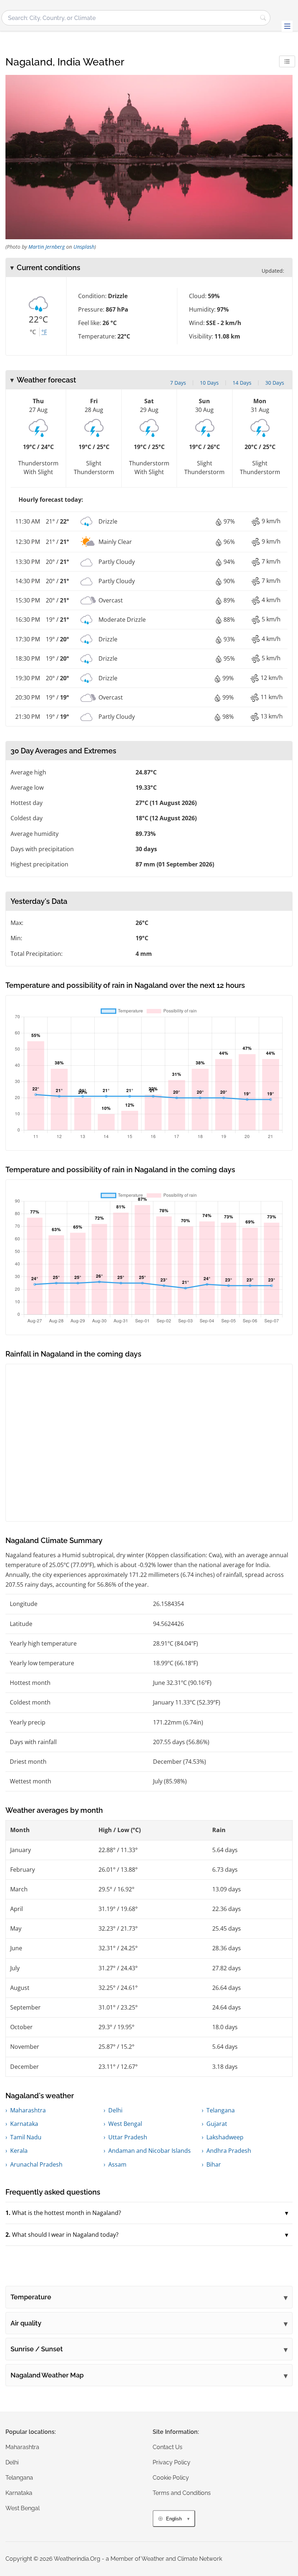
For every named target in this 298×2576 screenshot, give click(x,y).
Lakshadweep (225, 2137)
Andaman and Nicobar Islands (150, 2151)
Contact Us (168, 2447)
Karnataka (24, 2124)
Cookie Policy (171, 2478)
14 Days (242, 383)
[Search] (263, 18)
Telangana (221, 2110)
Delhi (115, 2110)
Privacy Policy (172, 2462)
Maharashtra (28, 2110)
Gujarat (217, 2124)
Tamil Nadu (26, 2137)
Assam (117, 2164)
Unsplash (84, 247)
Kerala (19, 2151)
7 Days (178, 383)
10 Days (209, 383)
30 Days (275, 383)
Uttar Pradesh (128, 2137)
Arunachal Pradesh (36, 2164)
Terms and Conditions (182, 2493)
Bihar (214, 2164)
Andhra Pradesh (229, 2151)
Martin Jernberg (47, 247)
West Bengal (125, 2124)
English (174, 2519)
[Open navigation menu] (287, 26)
